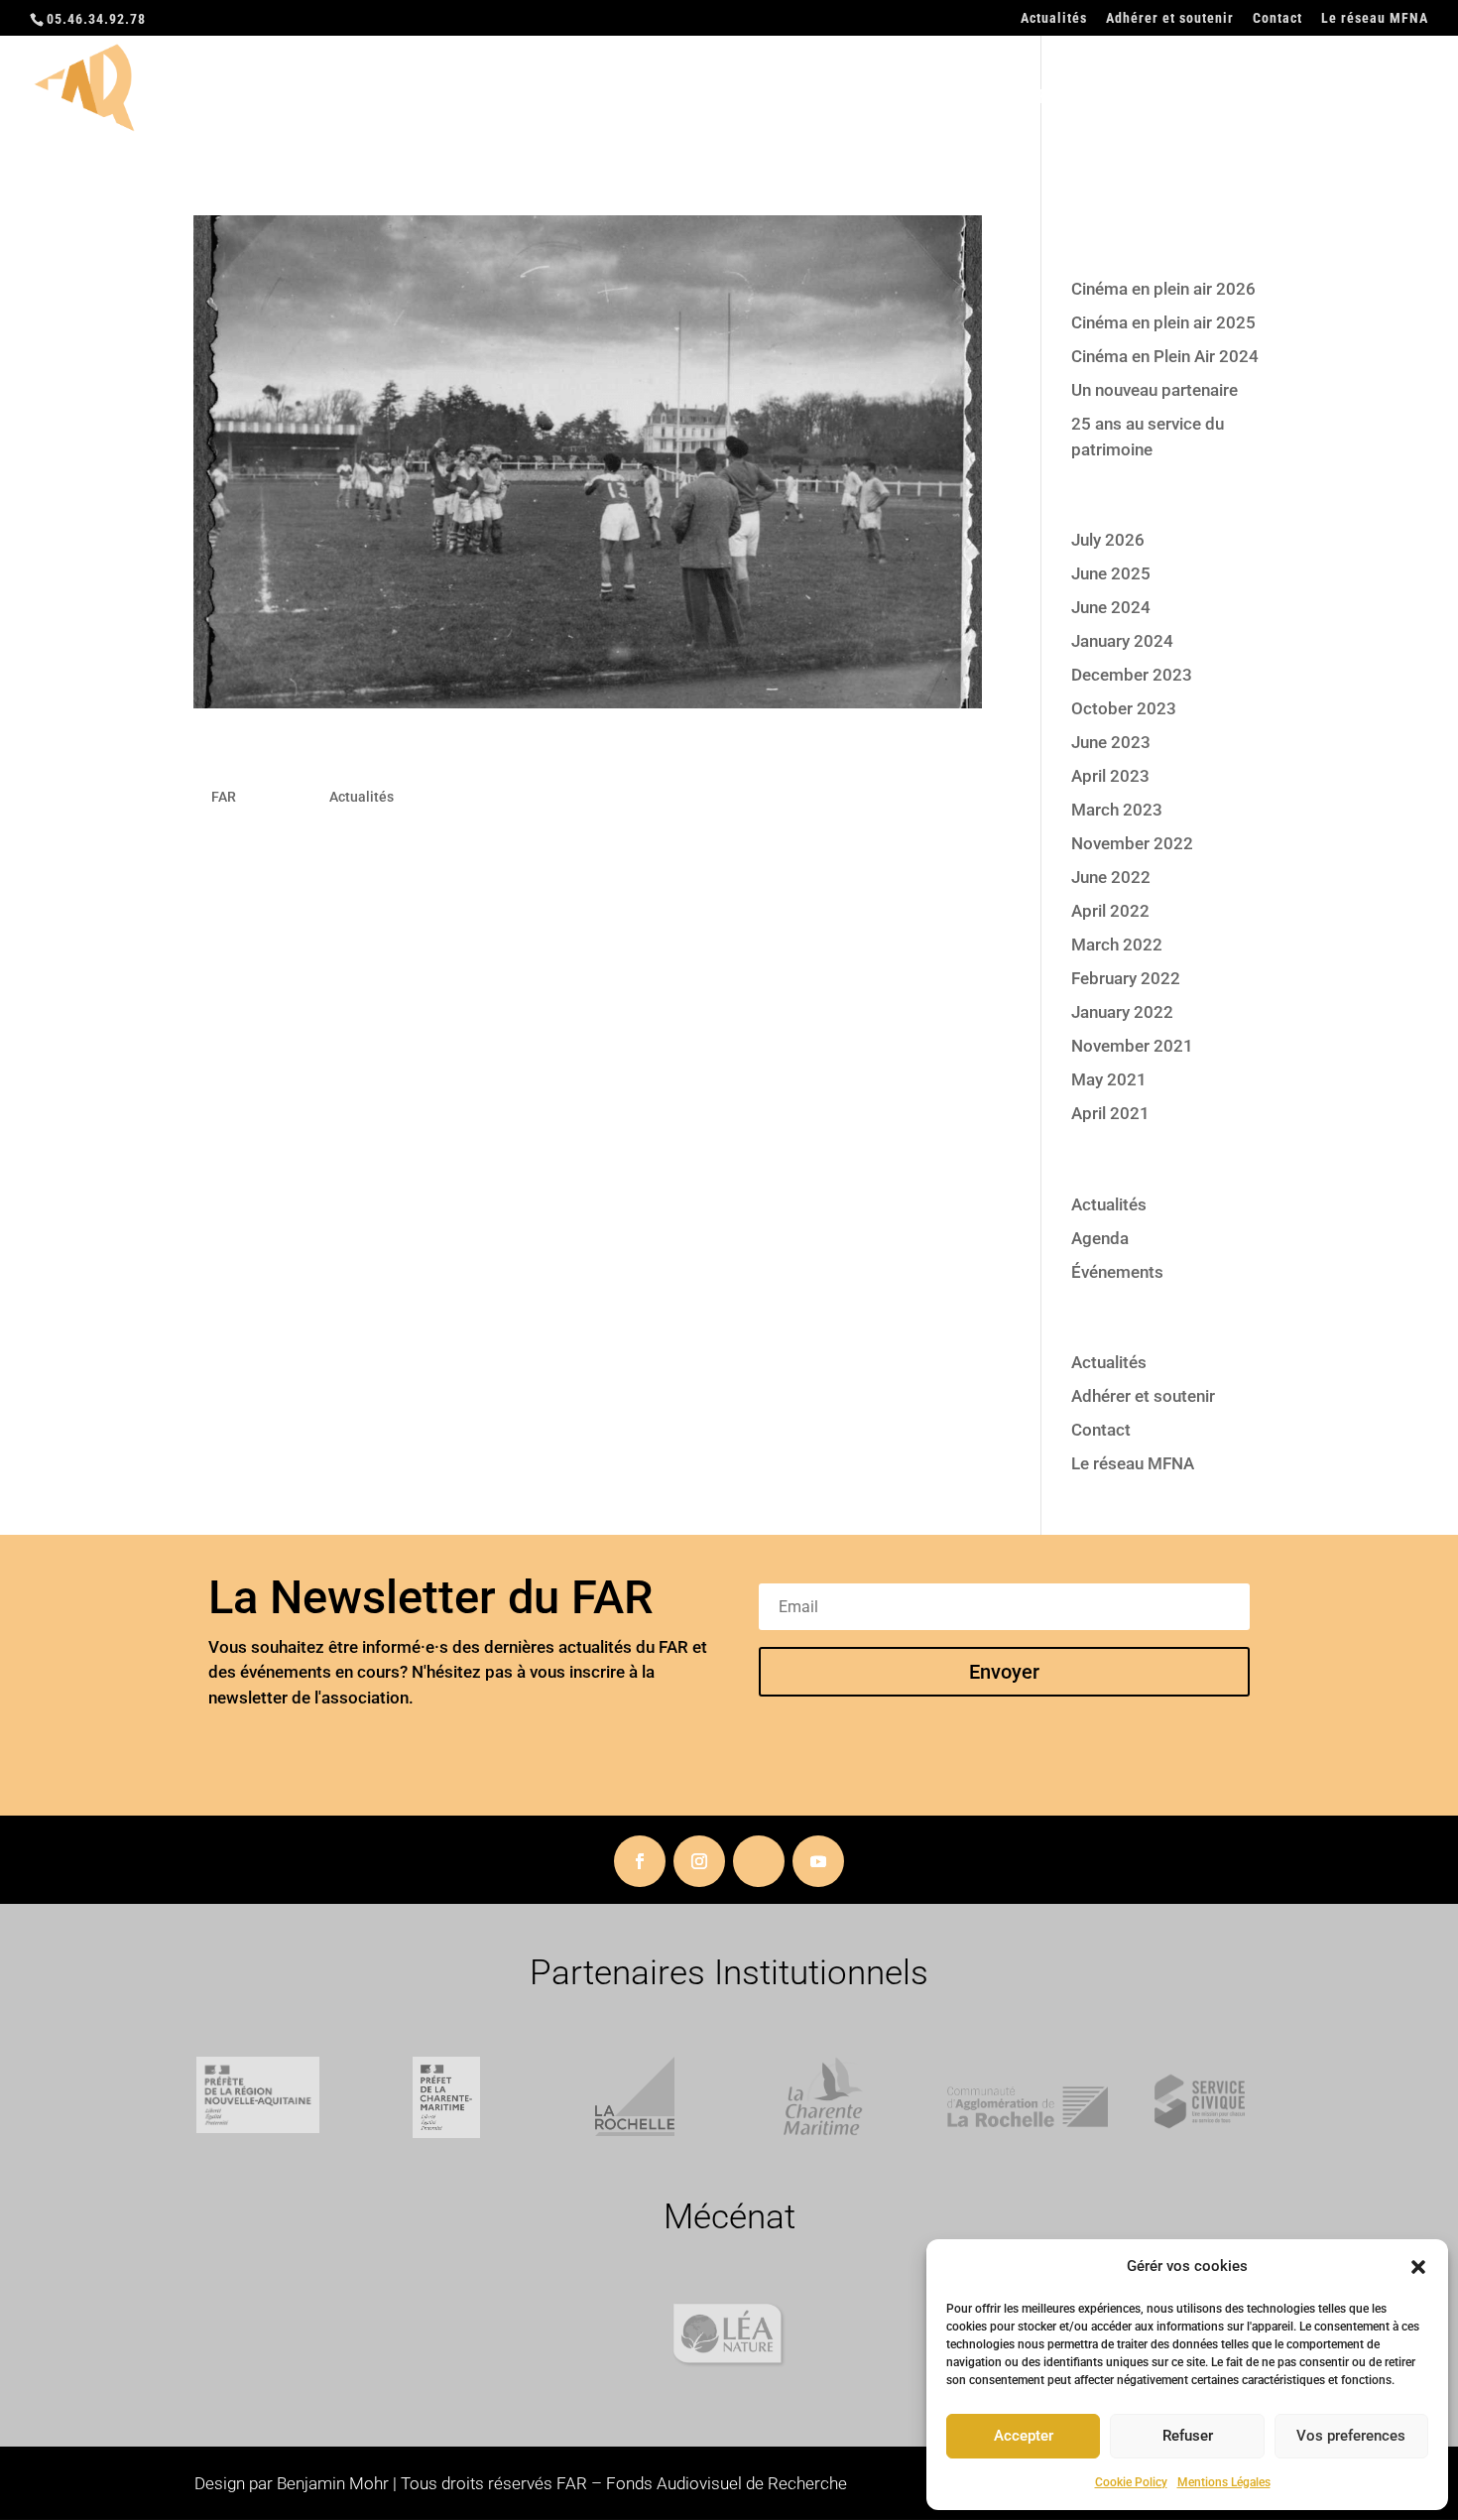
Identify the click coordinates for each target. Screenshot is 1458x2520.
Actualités (1054, 18)
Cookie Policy (1131, 2482)
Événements (1117, 1272)
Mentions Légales (1224, 2482)
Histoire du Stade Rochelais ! (428, 756)
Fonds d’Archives (1109, 99)
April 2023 (1110, 776)
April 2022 (1110, 911)
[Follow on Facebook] (640, 1861)
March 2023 (1117, 810)
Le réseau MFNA (1375, 18)
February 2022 (1126, 978)
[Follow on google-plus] (759, 1861)
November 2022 (1132, 843)
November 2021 (1132, 1046)
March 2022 (1117, 945)
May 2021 (1109, 1079)
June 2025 (1111, 573)
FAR (224, 797)
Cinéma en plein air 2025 (1163, 322)
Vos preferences (1351, 2436)
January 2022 (1122, 1012)
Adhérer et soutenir (1170, 18)
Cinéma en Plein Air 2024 (1165, 356)
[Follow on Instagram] (699, 1861)
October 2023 (1124, 708)
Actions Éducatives (931, 99)
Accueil (657, 99)
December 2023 (1132, 675)
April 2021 (1110, 1113)
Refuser (1188, 2436)
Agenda (1100, 1238)
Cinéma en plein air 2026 (1163, 289)
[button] (1418, 2267)
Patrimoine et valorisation (1316, 99)
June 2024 (1111, 607)
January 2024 (1122, 641)
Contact (1277, 18)
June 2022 (1111, 877)
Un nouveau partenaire (1154, 390)
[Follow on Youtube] (818, 1861)
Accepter (1024, 2436)
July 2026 (1108, 540)
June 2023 (1111, 742)
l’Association (769, 99)
